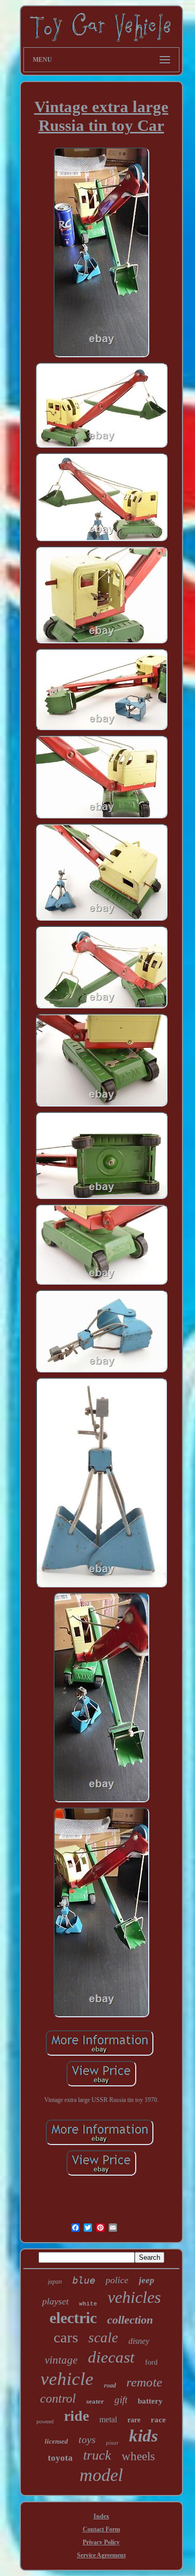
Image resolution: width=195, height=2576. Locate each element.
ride (76, 2416)
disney (139, 2341)
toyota (60, 2458)
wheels (138, 2456)
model (101, 2475)
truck (97, 2455)
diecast (111, 2357)
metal (108, 2419)
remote (144, 2382)
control (58, 2398)
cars (66, 2337)
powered (45, 2422)
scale (103, 2338)
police (117, 2280)
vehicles (134, 2297)
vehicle (67, 2379)
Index (101, 2516)
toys (87, 2439)
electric (73, 2318)
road (110, 2385)
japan (55, 2282)
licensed (56, 2441)
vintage (61, 2360)
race (158, 2420)
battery (150, 2401)
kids (144, 2436)
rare (134, 2420)
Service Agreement (101, 2555)
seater (95, 2401)
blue (84, 2280)
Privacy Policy (101, 2542)
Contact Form (101, 2529)
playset (55, 2301)
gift (121, 2400)
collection (130, 2320)
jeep (147, 2280)
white (88, 2304)
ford (151, 2362)
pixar (112, 2443)
